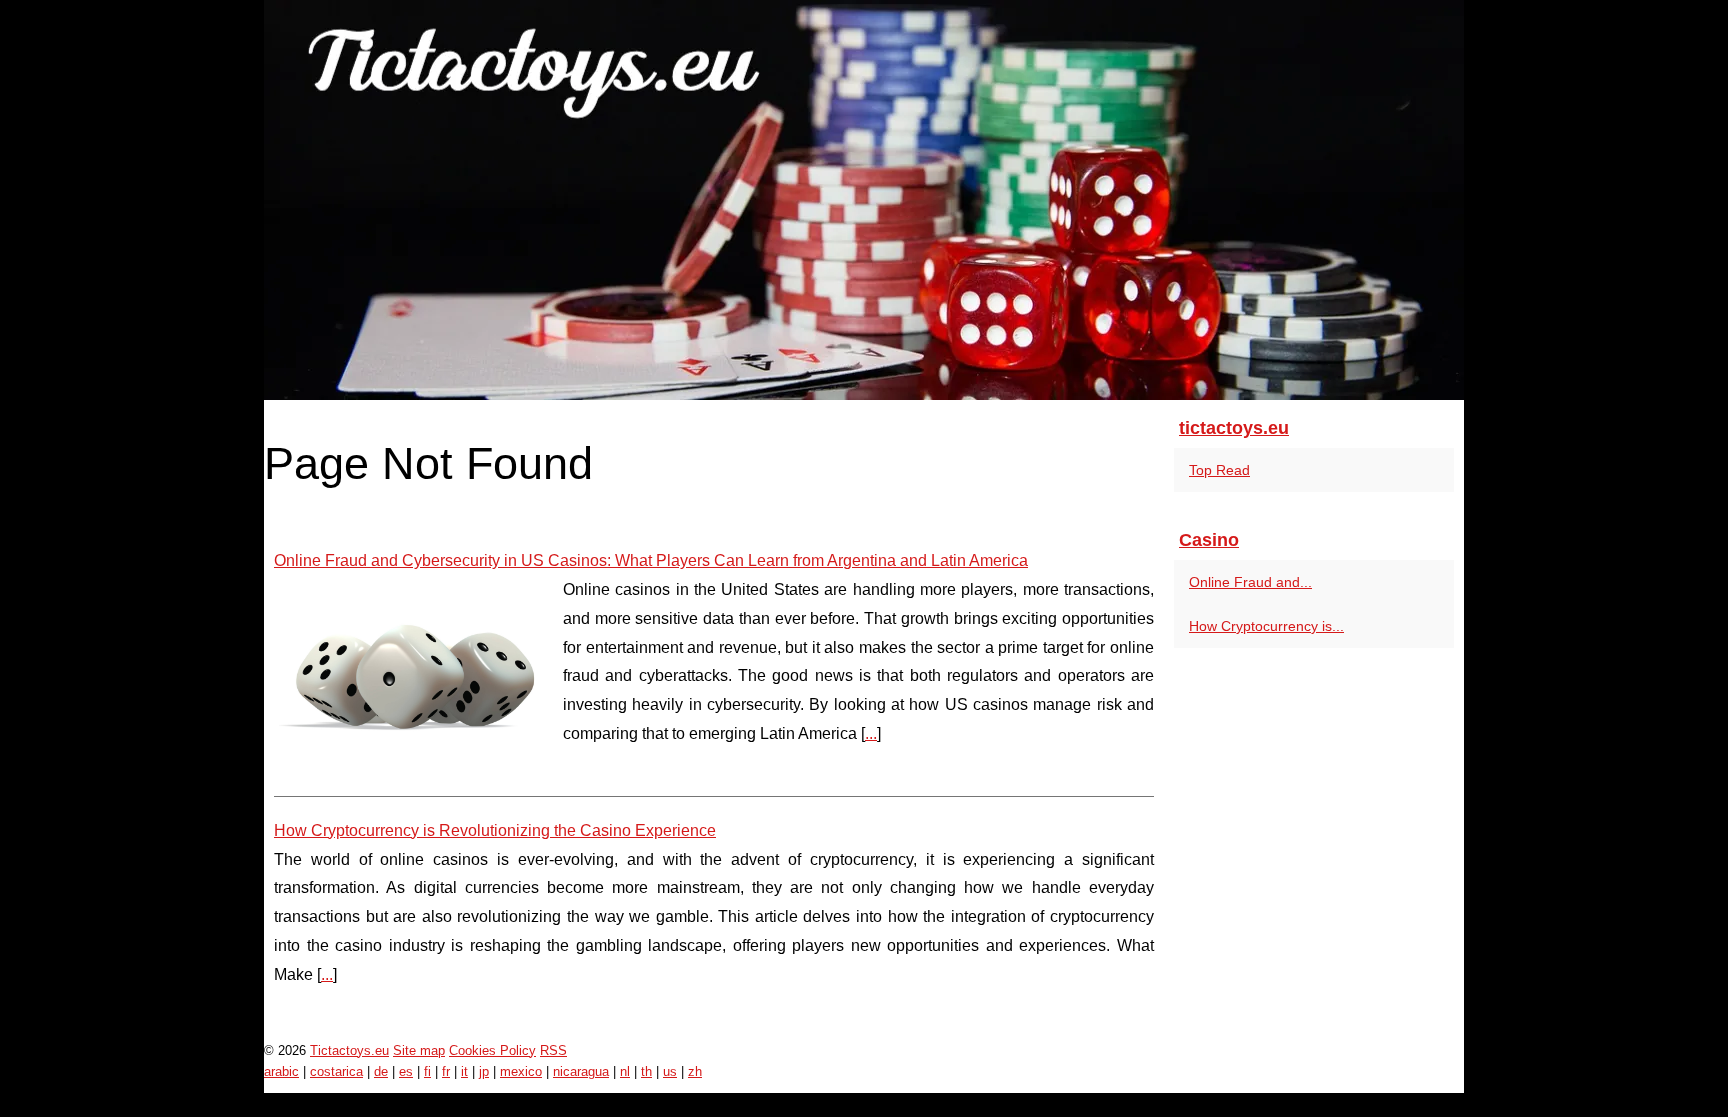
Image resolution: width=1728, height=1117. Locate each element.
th (646, 1071)
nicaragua (581, 1071)
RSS (553, 1050)
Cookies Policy (492, 1050)
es (406, 1071)
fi (427, 1071)
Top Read (1219, 470)
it (464, 1071)
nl (625, 1071)
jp (484, 1071)
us (670, 1071)
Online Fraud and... (1250, 582)
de (381, 1071)
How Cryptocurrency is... (1266, 626)
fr (446, 1071)
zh (695, 1071)
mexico (521, 1071)
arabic (281, 1071)
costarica (336, 1071)
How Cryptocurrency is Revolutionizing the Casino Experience (495, 830)
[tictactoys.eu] (864, 200)
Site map (419, 1050)
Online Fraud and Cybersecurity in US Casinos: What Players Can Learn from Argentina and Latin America (651, 560)
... (871, 733)
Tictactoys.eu (349, 1050)
